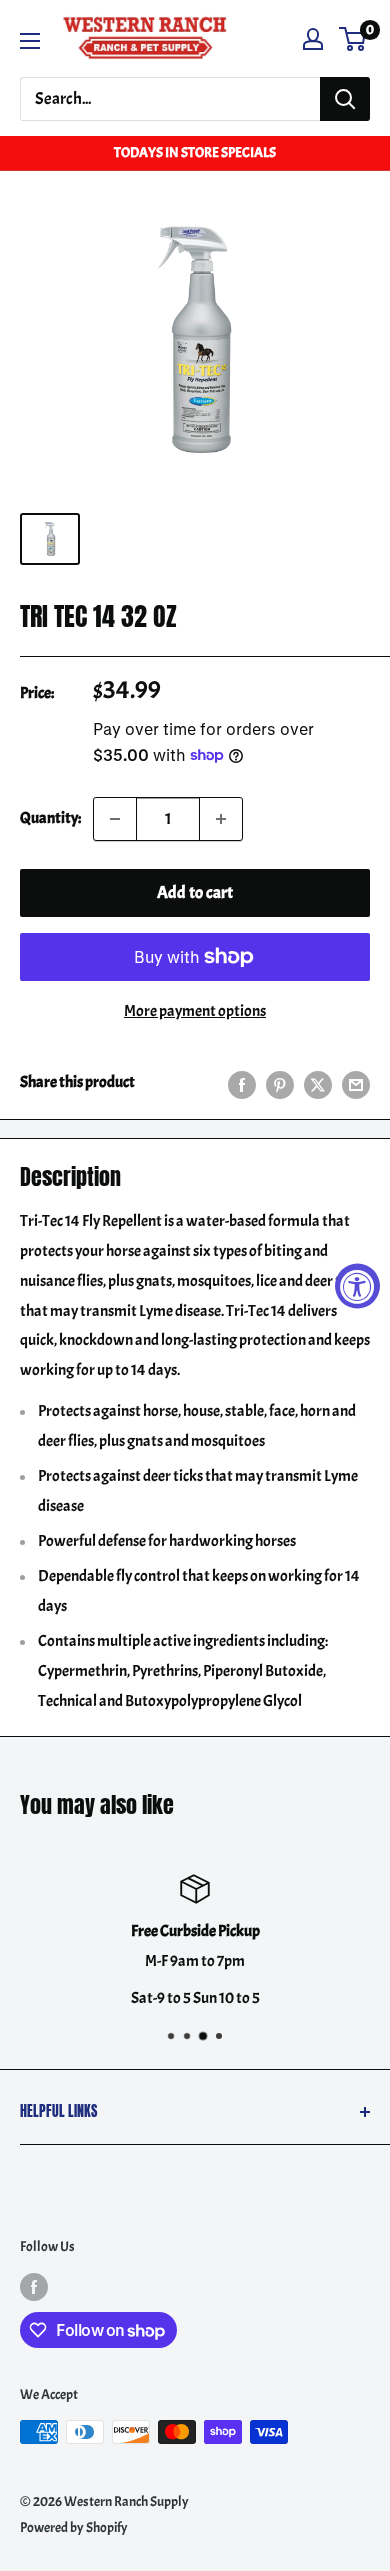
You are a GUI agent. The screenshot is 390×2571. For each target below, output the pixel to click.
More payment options (195, 1011)
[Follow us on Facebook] (34, 2286)
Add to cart (195, 892)
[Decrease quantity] (115, 819)
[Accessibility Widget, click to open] (357, 1285)
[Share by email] (356, 1082)
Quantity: (50, 818)
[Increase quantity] (221, 819)
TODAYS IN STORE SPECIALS (195, 152)
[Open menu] (30, 41)
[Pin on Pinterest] (280, 1082)
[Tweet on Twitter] (318, 1082)
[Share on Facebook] (242, 1082)
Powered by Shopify (74, 2527)
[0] (353, 39)
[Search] (345, 99)
